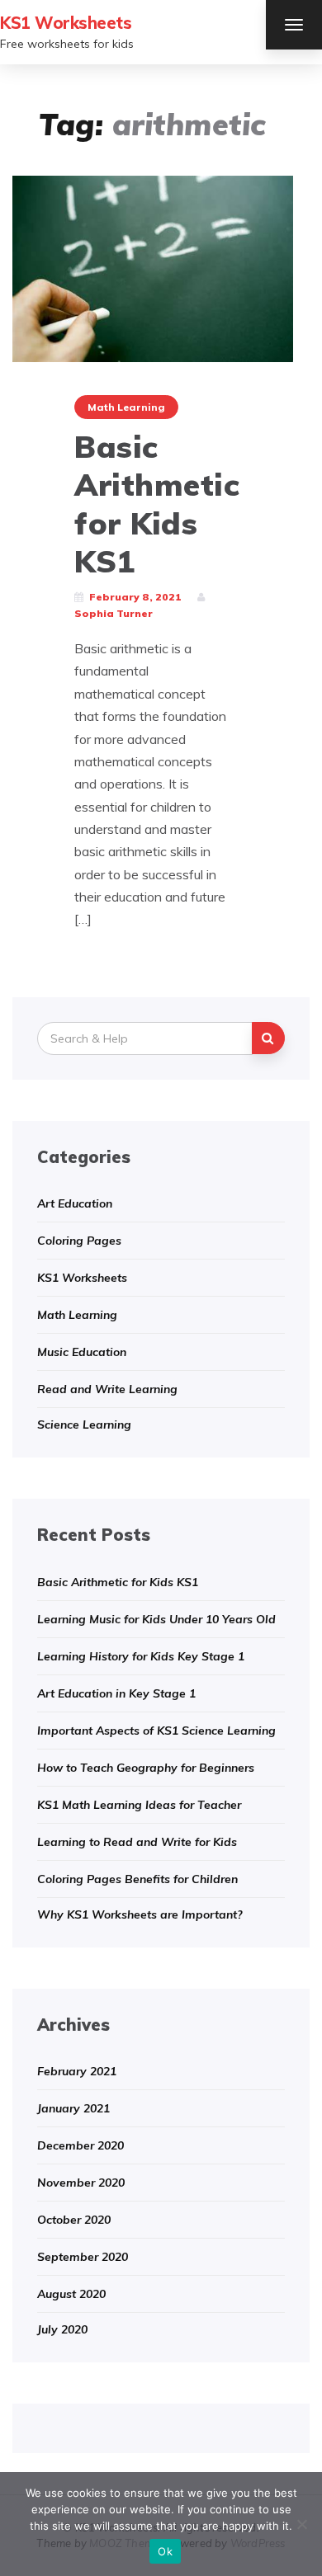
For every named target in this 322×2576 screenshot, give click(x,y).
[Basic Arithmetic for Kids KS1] (153, 267)
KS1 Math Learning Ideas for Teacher (139, 1805)
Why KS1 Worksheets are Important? (140, 1914)
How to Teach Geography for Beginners (146, 1768)
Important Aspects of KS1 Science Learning (156, 1731)
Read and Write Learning (107, 1389)
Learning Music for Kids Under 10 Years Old (156, 1619)
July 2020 (62, 2329)
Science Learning (84, 1425)
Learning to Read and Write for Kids (137, 1842)
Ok (165, 2551)
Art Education (75, 1203)
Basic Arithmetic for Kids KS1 (157, 504)
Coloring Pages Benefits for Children (137, 1879)
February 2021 (77, 2071)
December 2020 (80, 2145)
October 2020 (74, 2220)
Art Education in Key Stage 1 (116, 1693)
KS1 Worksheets (66, 23)
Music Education (82, 1352)
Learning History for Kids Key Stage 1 (141, 1656)
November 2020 (81, 2183)
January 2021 (73, 2108)
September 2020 (83, 2257)
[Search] (268, 1038)
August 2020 (71, 2294)
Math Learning (126, 407)
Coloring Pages (79, 1241)
